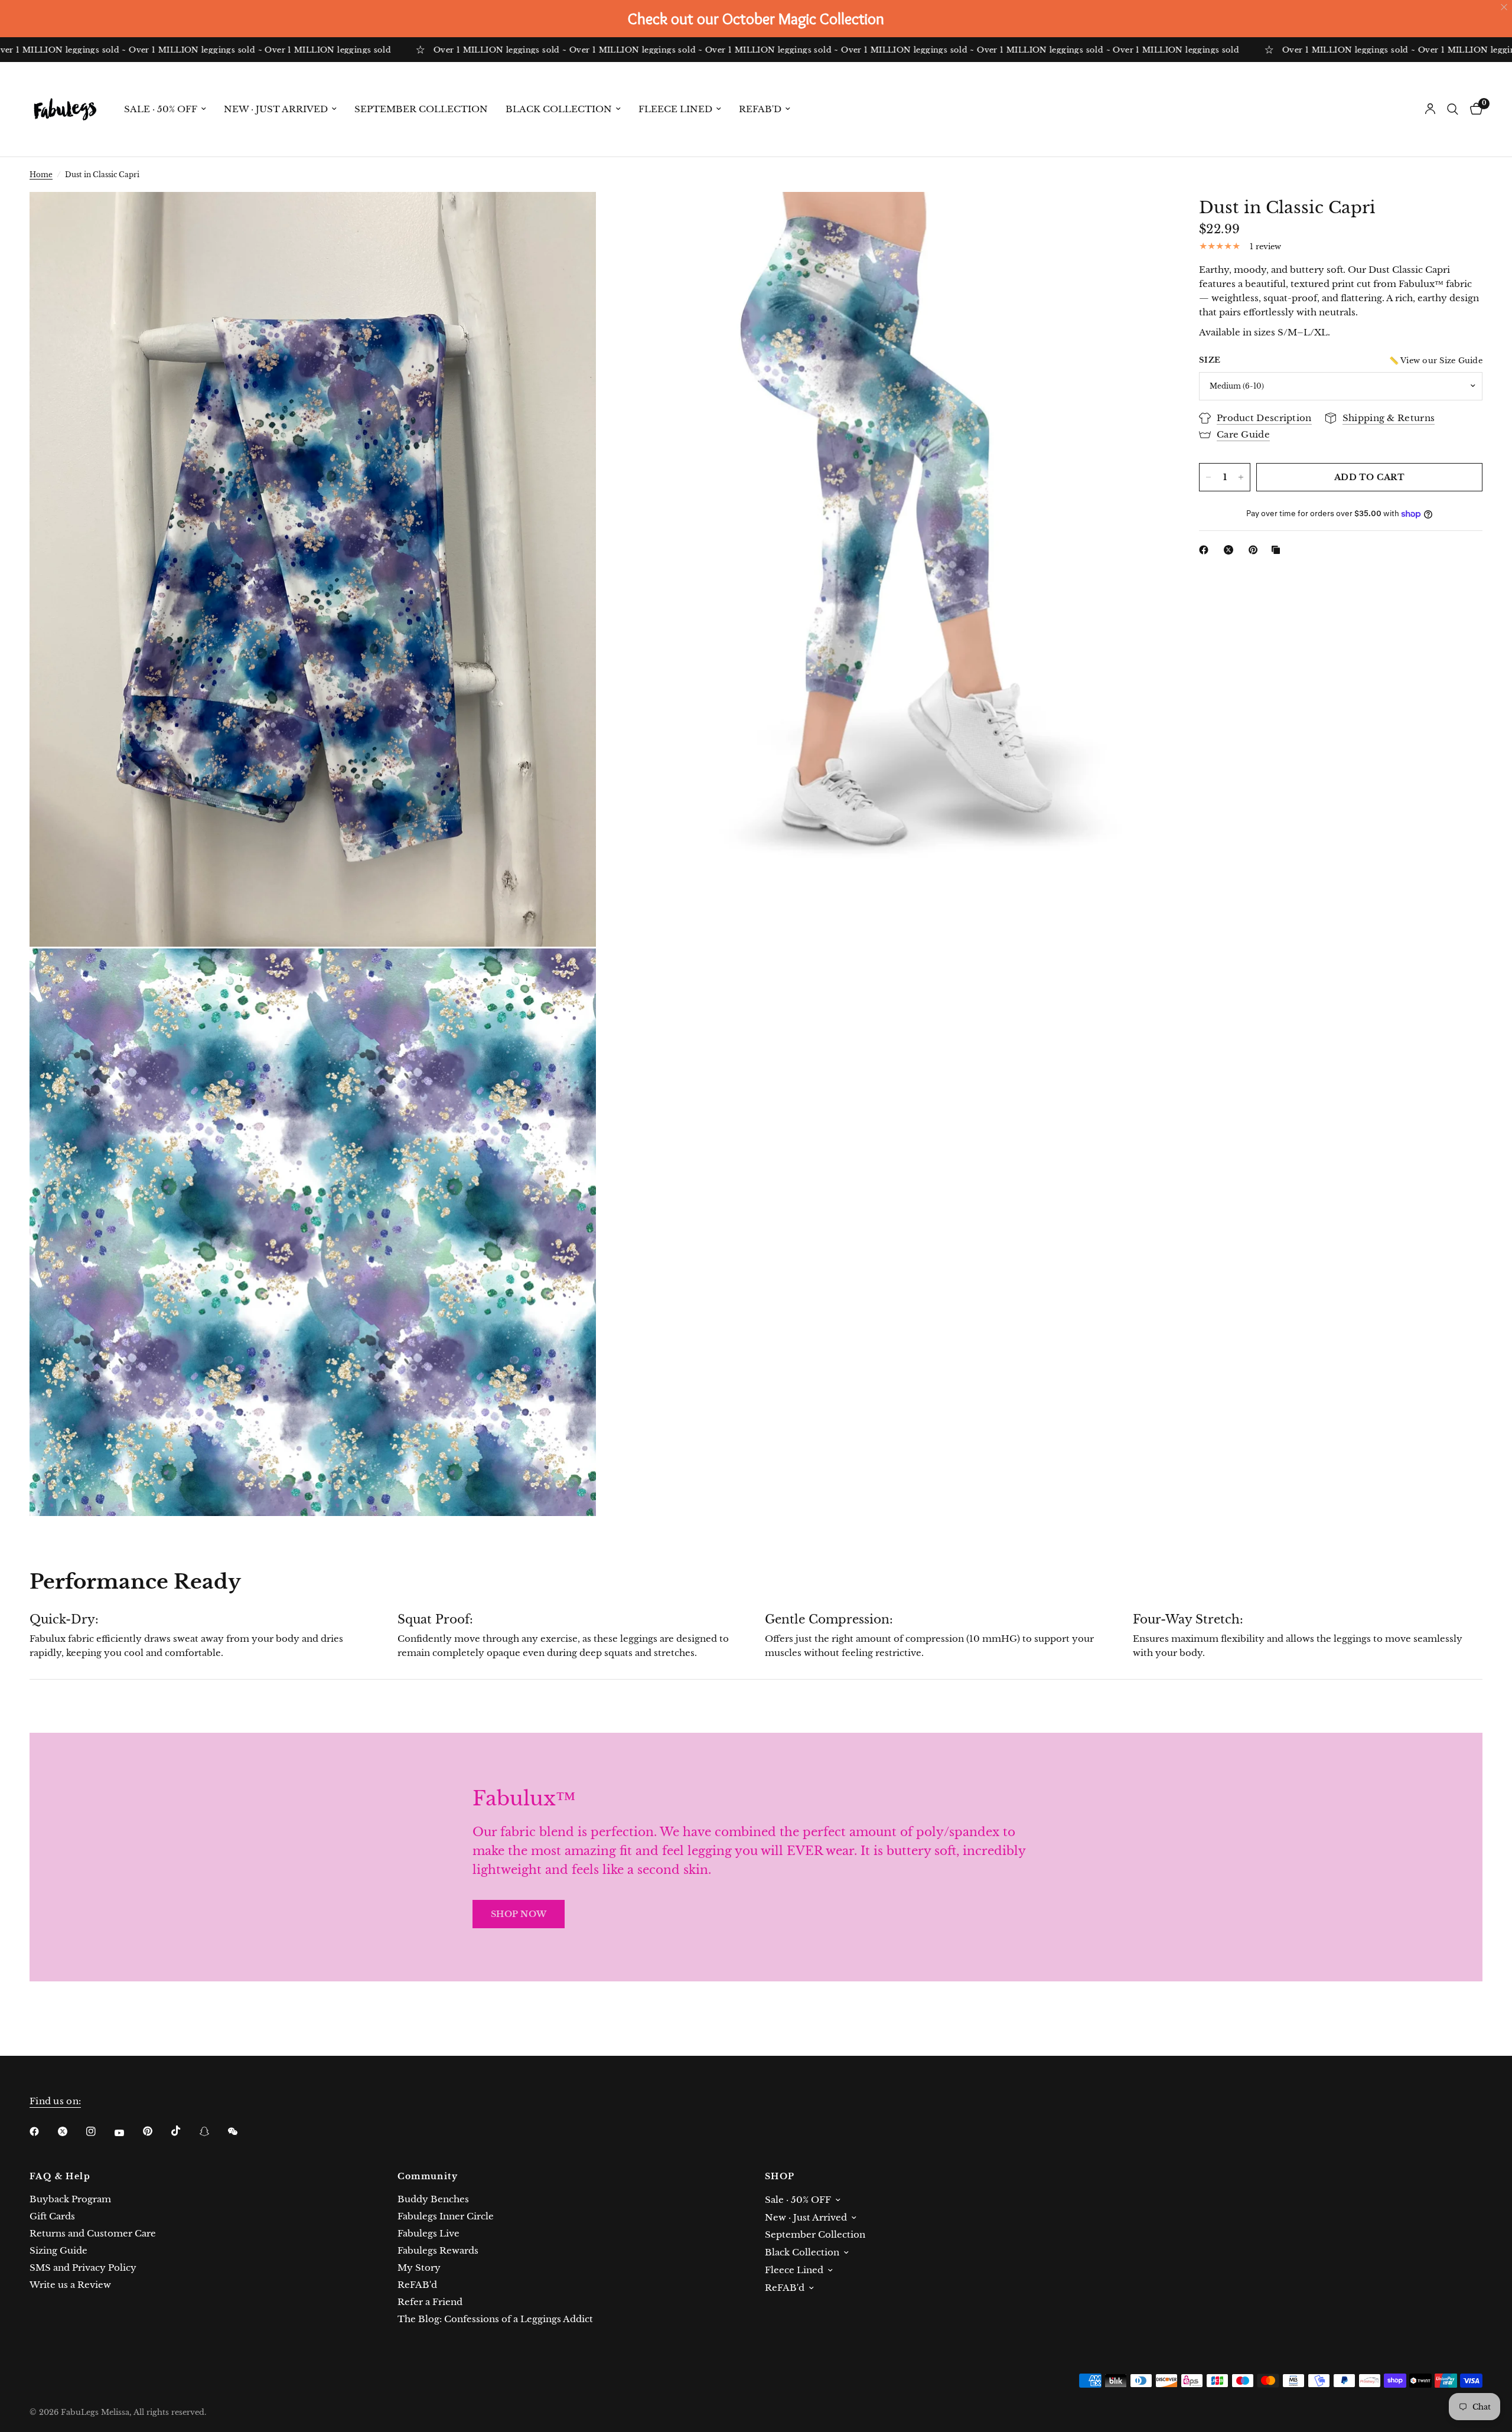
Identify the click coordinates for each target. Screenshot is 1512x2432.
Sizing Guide (58, 2250)
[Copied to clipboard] (1278, 550)
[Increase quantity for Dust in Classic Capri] (1241, 477)
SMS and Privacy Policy (83, 2268)
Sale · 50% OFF (161, 109)
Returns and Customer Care (93, 2233)
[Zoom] (571, 217)
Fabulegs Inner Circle (446, 2216)
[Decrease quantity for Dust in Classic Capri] (1208, 477)
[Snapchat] (213, 2131)
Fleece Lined (675, 109)
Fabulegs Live (428, 2233)
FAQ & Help (60, 2176)
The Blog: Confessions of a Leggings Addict (495, 2319)
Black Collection (559, 109)
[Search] (1453, 109)
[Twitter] (71, 2131)
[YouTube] (128, 2133)
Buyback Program (70, 2199)
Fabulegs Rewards (438, 2250)
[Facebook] (1206, 550)
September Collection (421, 109)
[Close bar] (1505, 7)
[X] (1231, 550)
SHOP (780, 2176)
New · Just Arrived (276, 109)
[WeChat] (241, 2131)
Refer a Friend (430, 2302)
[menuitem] (165, 109)
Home (41, 175)
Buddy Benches (433, 2199)
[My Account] (1430, 109)
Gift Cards (52, 2216)
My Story (419, 2268)
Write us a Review (70, 2285)
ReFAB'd (760, 109)
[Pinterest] (1256, 550)
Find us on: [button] (55, 2101)
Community (428, 2176)
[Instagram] (99, 2131)
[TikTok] (184, 2131)
